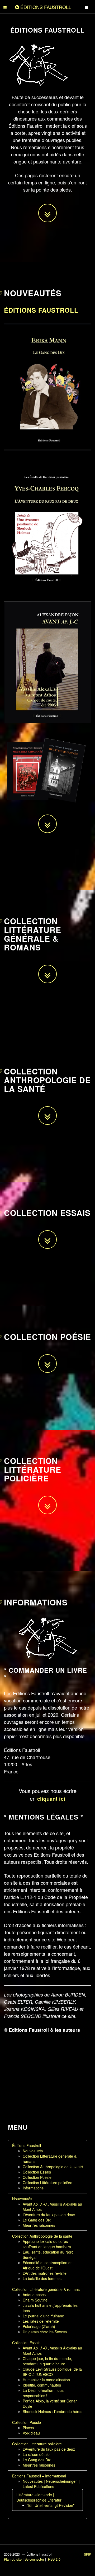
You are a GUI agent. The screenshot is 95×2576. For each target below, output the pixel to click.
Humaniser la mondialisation (46, 2380)
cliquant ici (51, 1798)
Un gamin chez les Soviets (45, 2332)
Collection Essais (37, 2172)
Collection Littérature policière (47, 2183)
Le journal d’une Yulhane (43, 2316)
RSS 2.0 (54, 2559)
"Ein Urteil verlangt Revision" (51, 2505)
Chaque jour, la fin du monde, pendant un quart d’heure (47, 2361)
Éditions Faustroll (41, 310)
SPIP (87, 2554)
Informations (33, 2188)
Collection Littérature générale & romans (46, 2289)
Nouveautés (33, 2151)
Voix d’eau (31, 2433)
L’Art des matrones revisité (45, 2273)
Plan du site (13, 2559)
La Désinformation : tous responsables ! (43, 2393)
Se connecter (34, 2559)
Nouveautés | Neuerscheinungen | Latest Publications (51, 2484)
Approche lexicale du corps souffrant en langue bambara (47, 2244)
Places (28, 2428)
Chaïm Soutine (35, 2300)
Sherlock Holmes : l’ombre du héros (53, 2411)
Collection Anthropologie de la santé (53, 2167)
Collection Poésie (37, 2177)
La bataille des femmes (42, 2278)
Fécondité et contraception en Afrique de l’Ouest (48, 2265)
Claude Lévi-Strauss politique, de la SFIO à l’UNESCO (52, 2372)
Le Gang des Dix (37, 2220)
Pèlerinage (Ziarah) (39, 2326)
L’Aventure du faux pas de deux (49, 2215)
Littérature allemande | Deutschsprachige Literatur (39, 2497)
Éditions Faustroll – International (39, 2476)
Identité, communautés (42, 2385)
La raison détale (36, 2454)
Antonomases (34, 2295)
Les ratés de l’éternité (41, 2321)
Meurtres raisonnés (39, 2225)
